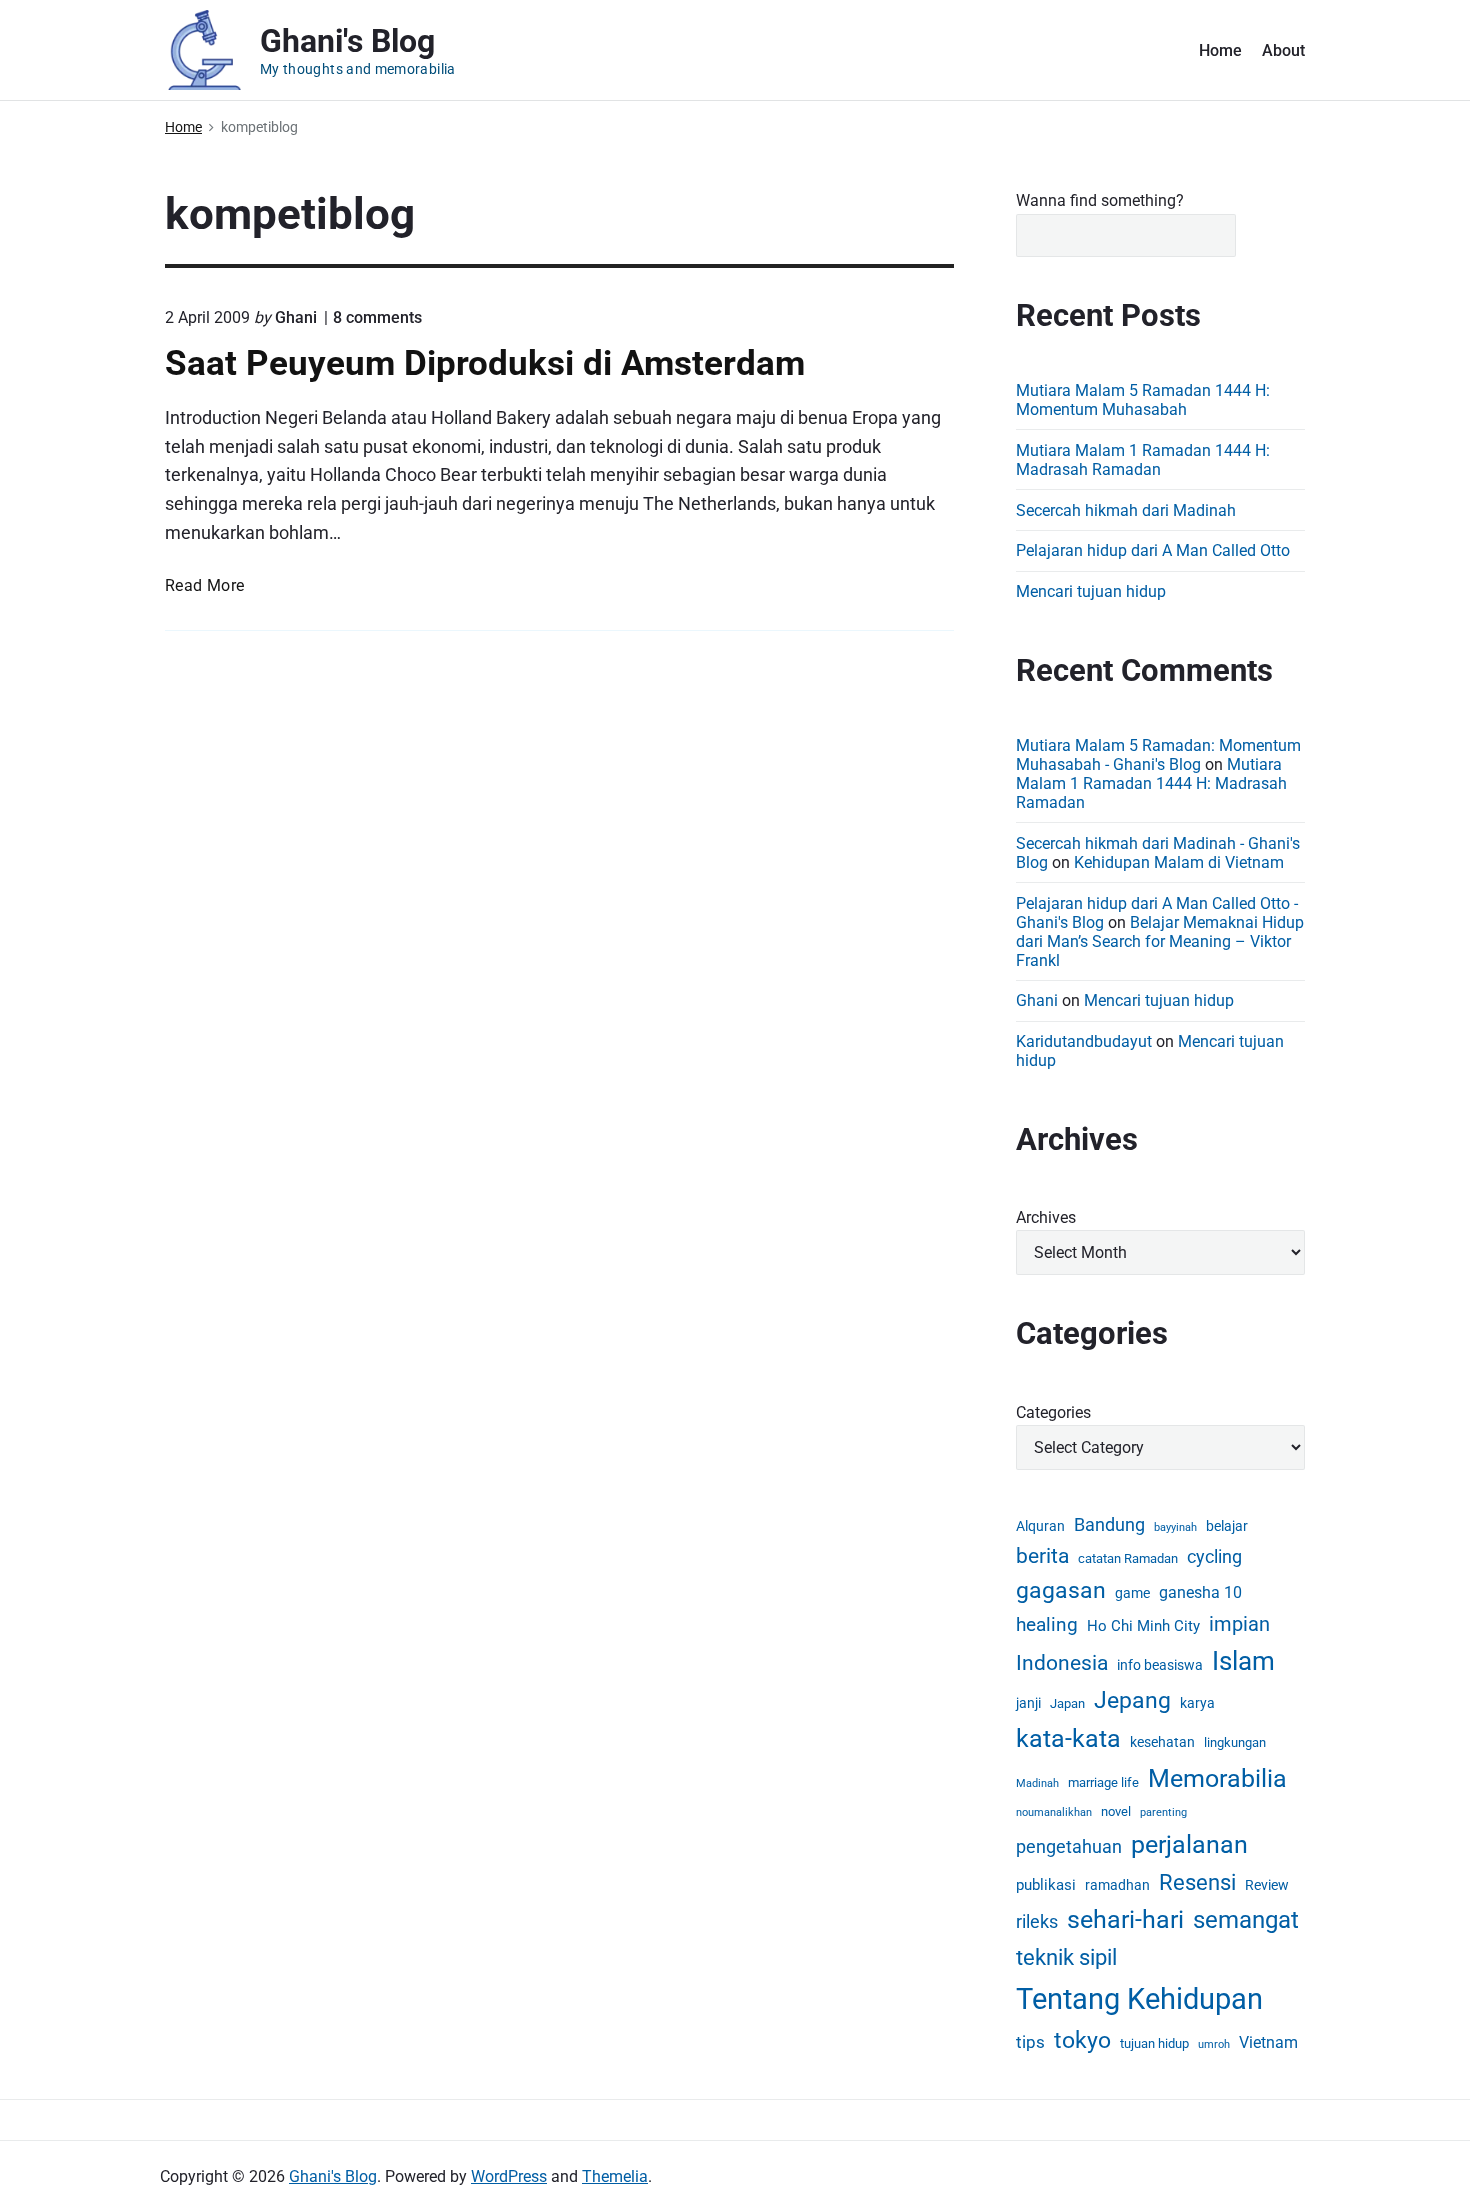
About (1283, 50)
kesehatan (1162, 1742)
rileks (1037, 1921)
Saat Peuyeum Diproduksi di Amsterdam (485, 363)
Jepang (1132, 1700)
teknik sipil (1066, 1957)
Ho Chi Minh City (1143, 1626)
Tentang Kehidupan (1139, 1999)
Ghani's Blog (333, 2176)
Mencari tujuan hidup (1091, 591)
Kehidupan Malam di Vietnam (1179, 862)
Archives (1046, 1217)
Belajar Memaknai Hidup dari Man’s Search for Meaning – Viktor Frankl (1160, 941)
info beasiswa (1160, 1665)
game (1132, 1593)
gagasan (1061, 1590)
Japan (1067, 1703)
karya (1197, 1703)
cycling (1214, 1556)
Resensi (1197, 1882)
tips (1030, 2042)
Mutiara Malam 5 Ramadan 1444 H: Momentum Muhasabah (1143, 400)
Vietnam (1268, 2042)
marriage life (1103, 1782)
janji (1028, 1703)
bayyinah (1175, 1527)
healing (1047, 1624)
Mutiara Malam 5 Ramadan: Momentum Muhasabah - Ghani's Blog (1158, 755)
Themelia (615, 2176)
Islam (1243, 1661)
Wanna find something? (1100, 200)
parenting (1163, 1812)
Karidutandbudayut (1084, 1041)
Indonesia (1062, 1663)
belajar (1227, 1526)
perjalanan (1189, 1844)
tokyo (1082, 2040)
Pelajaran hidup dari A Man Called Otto (1153, 550)
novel (1116, 1811)
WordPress (509, 2176)
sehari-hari (1125, 1919)
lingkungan (1235, 1742)
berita (1042, 1556)
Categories (1053, 1412)
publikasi (1046, 1885)
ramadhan (1117, 1885)
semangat (1246, 1919)
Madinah (1037, 1783)
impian (1239, 1624)
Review (1267, 1885)
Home (1220, 50)
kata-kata (1068, 1738)
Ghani (1037, 1000)
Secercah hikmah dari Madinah (1126, 510)
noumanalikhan (1054, 1812)
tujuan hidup (1154, 2043)
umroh (1214, 2044)
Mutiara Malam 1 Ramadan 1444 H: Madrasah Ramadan (1143, 460)
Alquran (1040, 1526)
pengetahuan (1069, 1846)
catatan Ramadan (1128, 1558)
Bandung (1109, 1524)
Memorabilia (1217, 1778)
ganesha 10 (1200, 1592)
